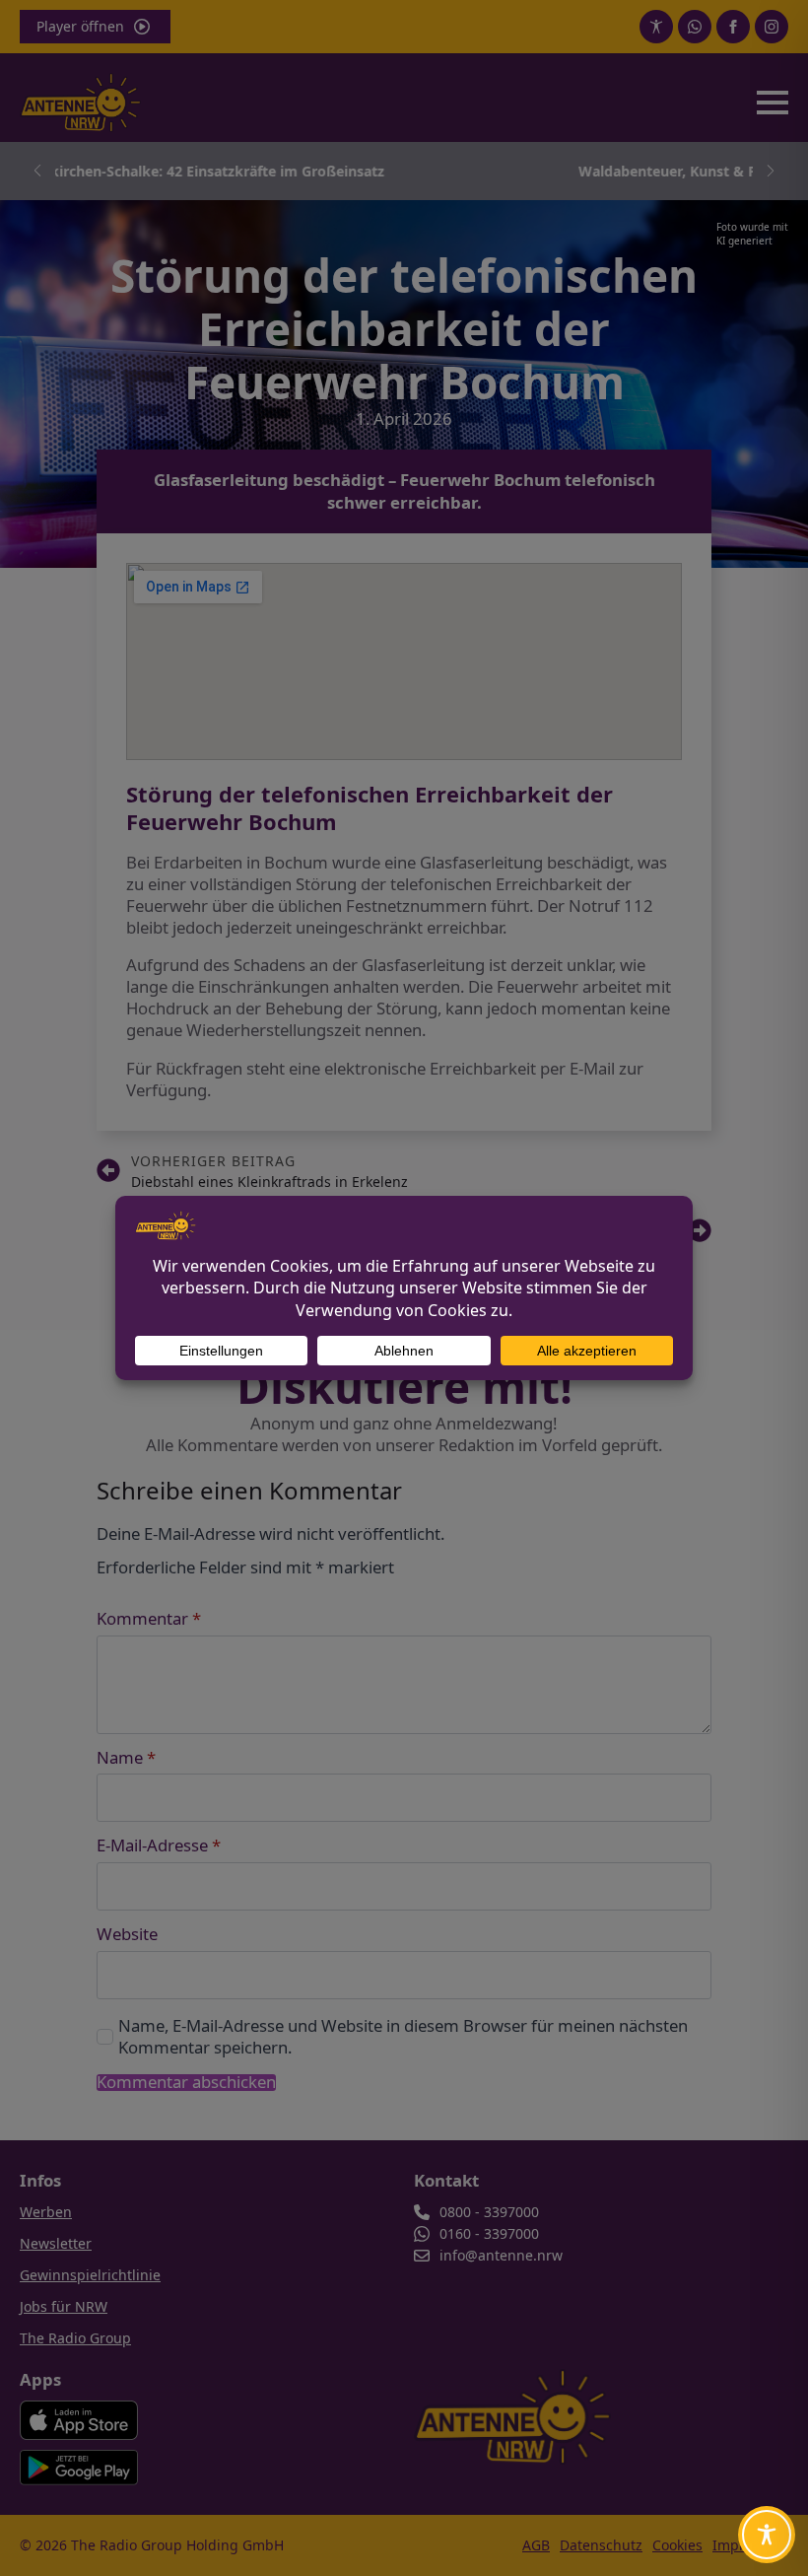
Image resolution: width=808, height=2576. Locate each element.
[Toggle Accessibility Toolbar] (767, 2535)
